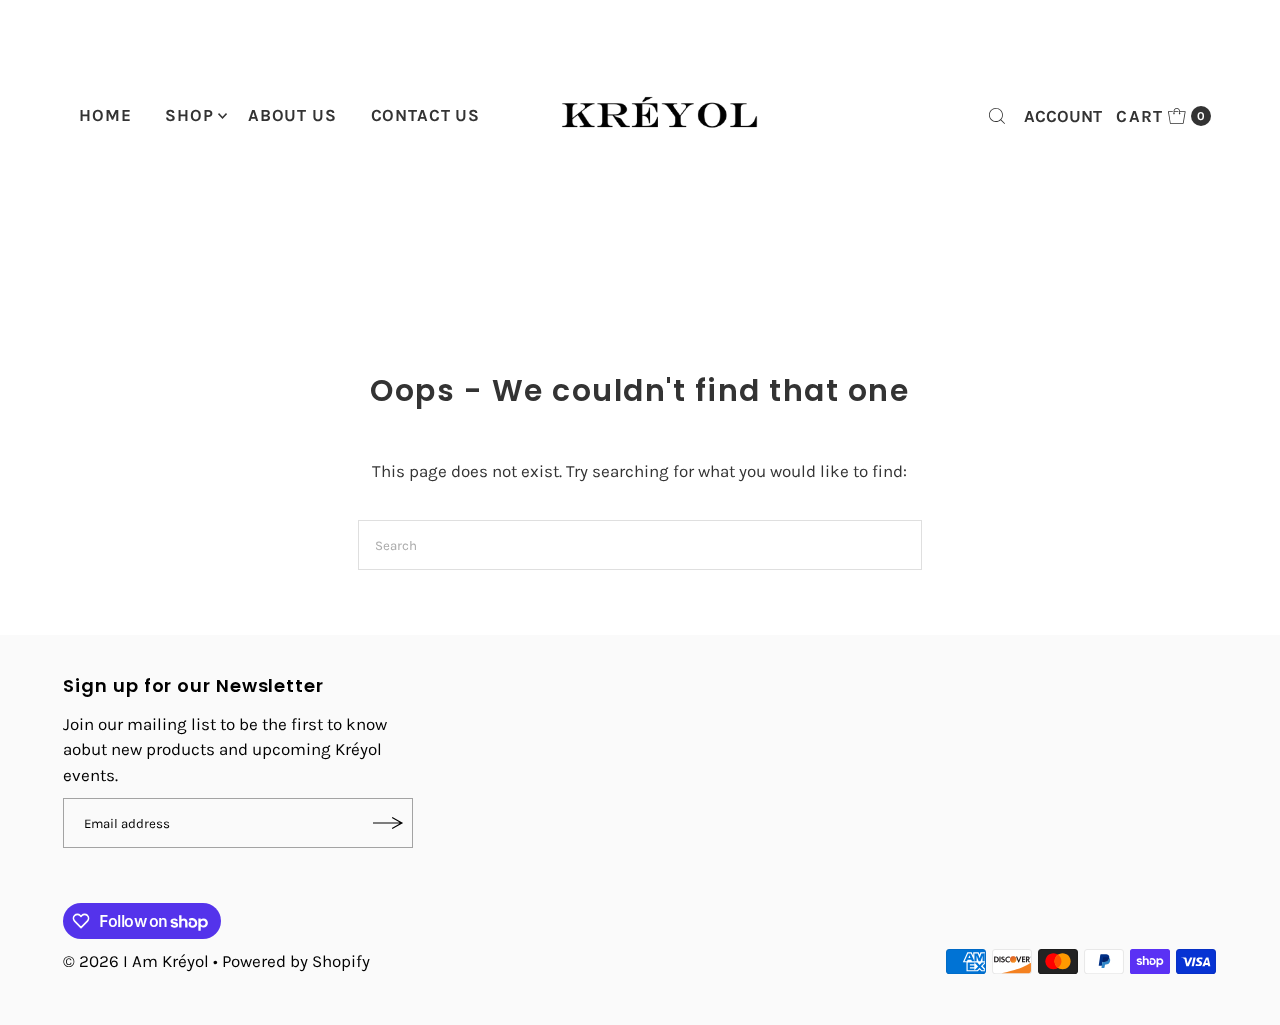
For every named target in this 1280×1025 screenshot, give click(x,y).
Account (1063, 116)
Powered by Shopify (296, 961)
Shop (189, 115)
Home (105, 115)
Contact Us (426, 115)
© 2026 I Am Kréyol (136, 961)
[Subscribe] (388, 823)
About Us (292, 115)
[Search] (997, 116)
